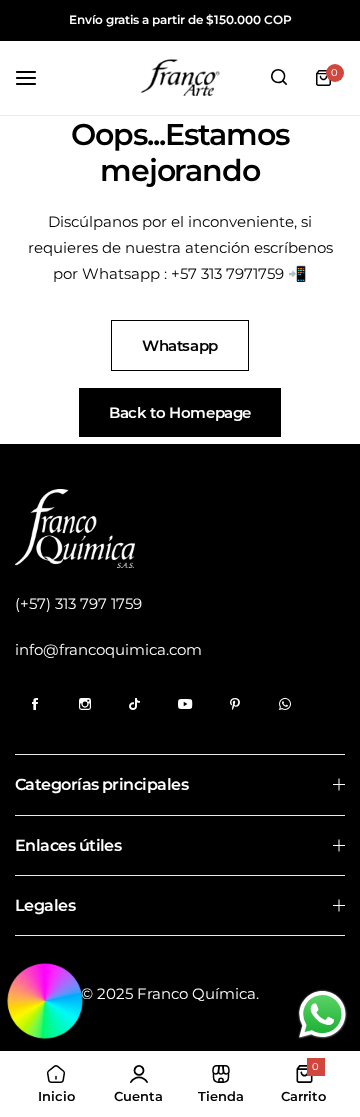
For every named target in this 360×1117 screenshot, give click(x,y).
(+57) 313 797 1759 (78, 603)
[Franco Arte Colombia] (180, 78)
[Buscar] (279, 78)
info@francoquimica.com (108, 649)
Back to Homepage (180, 412)
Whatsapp (180, 345)
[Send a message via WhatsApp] (322, 1014)
